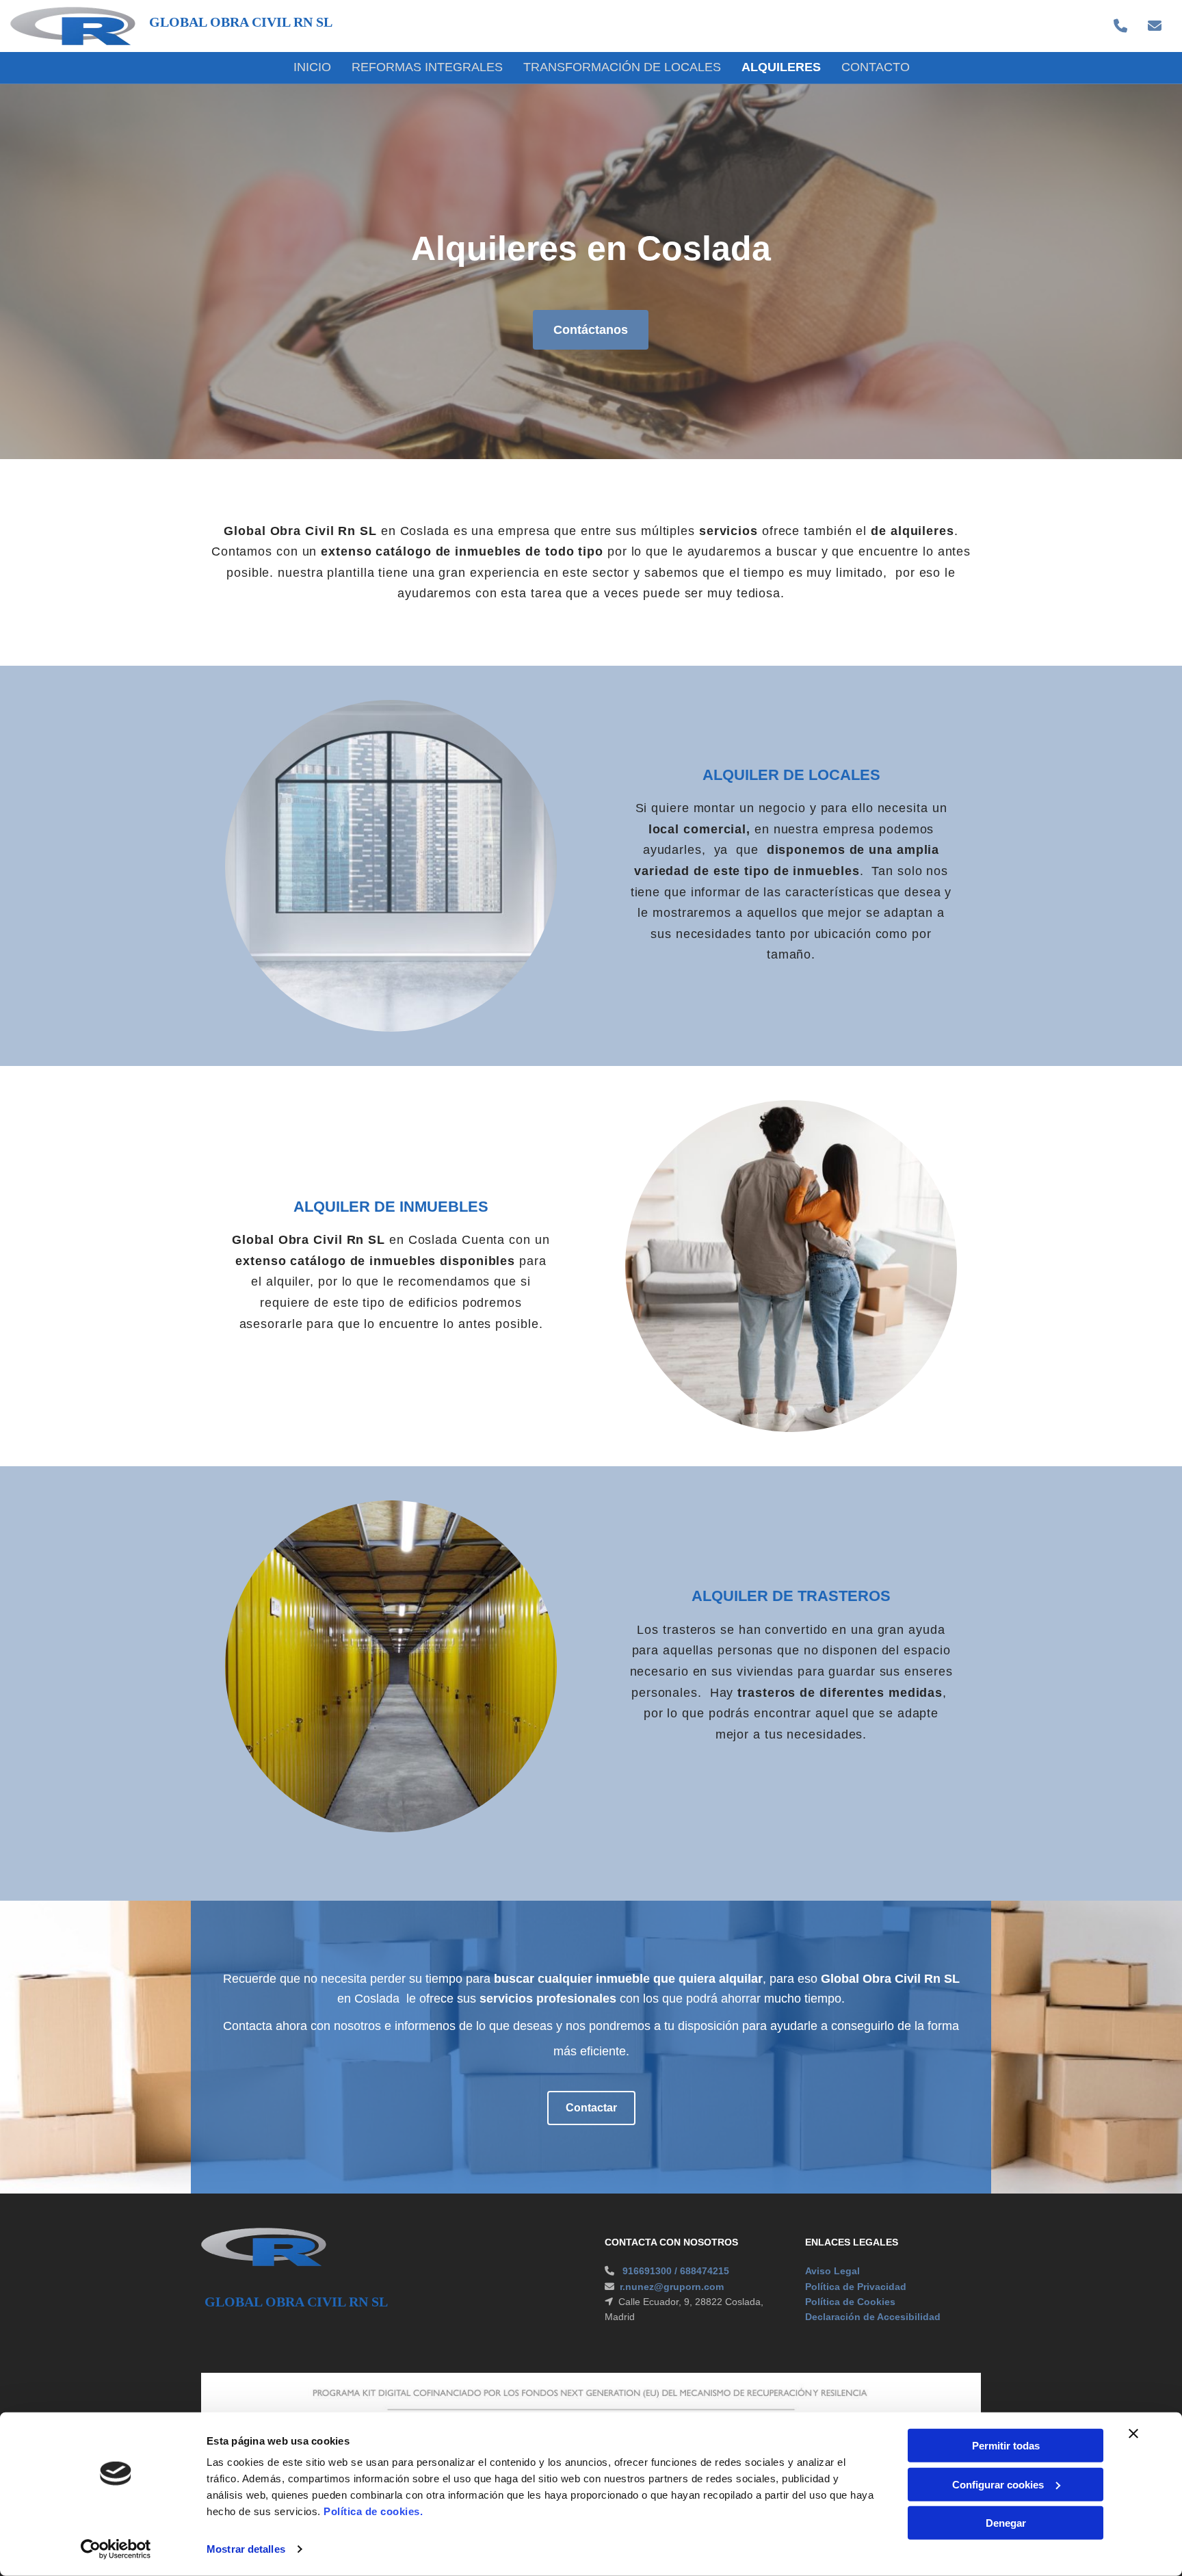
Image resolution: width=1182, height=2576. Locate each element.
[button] (591, 330)
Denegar (1006, 2523)
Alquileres (781, 67)
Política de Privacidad (856, 2287)
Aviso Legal (832, 2271)
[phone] (1120, 26)
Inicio (312, 67)
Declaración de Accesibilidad (873, 2317)
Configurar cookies (998, 2484)
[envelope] (1155, 26)
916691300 (647, 2271)
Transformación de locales (622, 67)
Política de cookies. (373, 2511)
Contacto (876, 67)
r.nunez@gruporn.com (672, 2287)
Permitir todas (1006, 2446)
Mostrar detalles (246, 2549)
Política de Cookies (850, 2302)
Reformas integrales (427, 67)
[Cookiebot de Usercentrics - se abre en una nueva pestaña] (116, 2549)
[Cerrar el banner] (1133, 2434)
